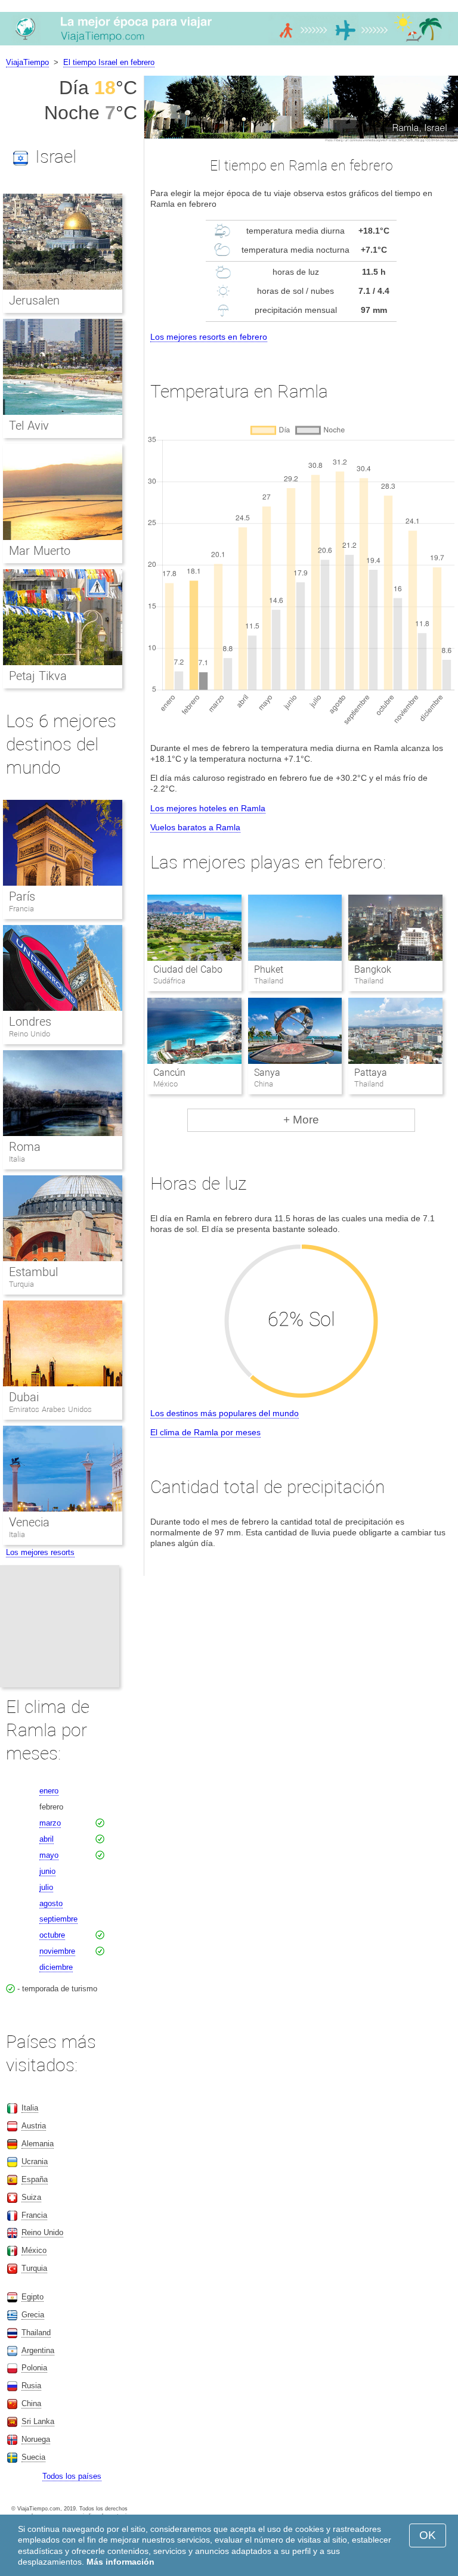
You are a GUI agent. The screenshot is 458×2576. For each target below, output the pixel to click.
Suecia (33, 2457)
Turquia (21, 1284)
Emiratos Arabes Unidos (50, 1409)
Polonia (34, 2368)
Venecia (29, 1522)
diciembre (56, 1967)
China (31, 2403)
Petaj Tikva (38, 676)
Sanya (267, 1073)
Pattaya (371, 1073)
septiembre (58, 1919)
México (34, 2250)
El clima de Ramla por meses (205, 1432)
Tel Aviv (29, 426)
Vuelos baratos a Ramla (195, 827)
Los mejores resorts (40, 1552)
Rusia (31, 2386)
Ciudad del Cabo (188, 969)
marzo (50, 1823)
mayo (49, 1855)
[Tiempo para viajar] (229, 45)
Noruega (36, 2439)
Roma (25, 1147)
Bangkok (373, 969)
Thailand (36, 2333)
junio (47, 1871)
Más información (120, 2562)
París (22, 896)
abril (47, 1839)
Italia (17, 1159)
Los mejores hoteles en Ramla (208, 808)
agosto (51, 1903)
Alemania (38, 2144)
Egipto (33, 2297)
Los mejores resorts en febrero (209, 337)
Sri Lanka (38, 2421)
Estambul (33, 1272)
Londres (30, 1022)
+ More (301, 1120)
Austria (34, 2126)
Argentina (38, 2350)
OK (428, 2535)
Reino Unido (30, 1034)
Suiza (31, 2197)
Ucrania (35, 2161)
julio (46, 1887)
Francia (21, 909)
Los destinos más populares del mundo (225, 1413)
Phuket (269, 969)
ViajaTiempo (27, 62)
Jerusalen (34, 300)
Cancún (169, 1073)
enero (49, 1791)
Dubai (24, 1397)
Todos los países (72, 2476)
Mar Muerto (40, 551)
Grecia (33, 2315)
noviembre (57, 1951)
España (35, 2179)
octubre (52, 1935)
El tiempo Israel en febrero (109, 62)
